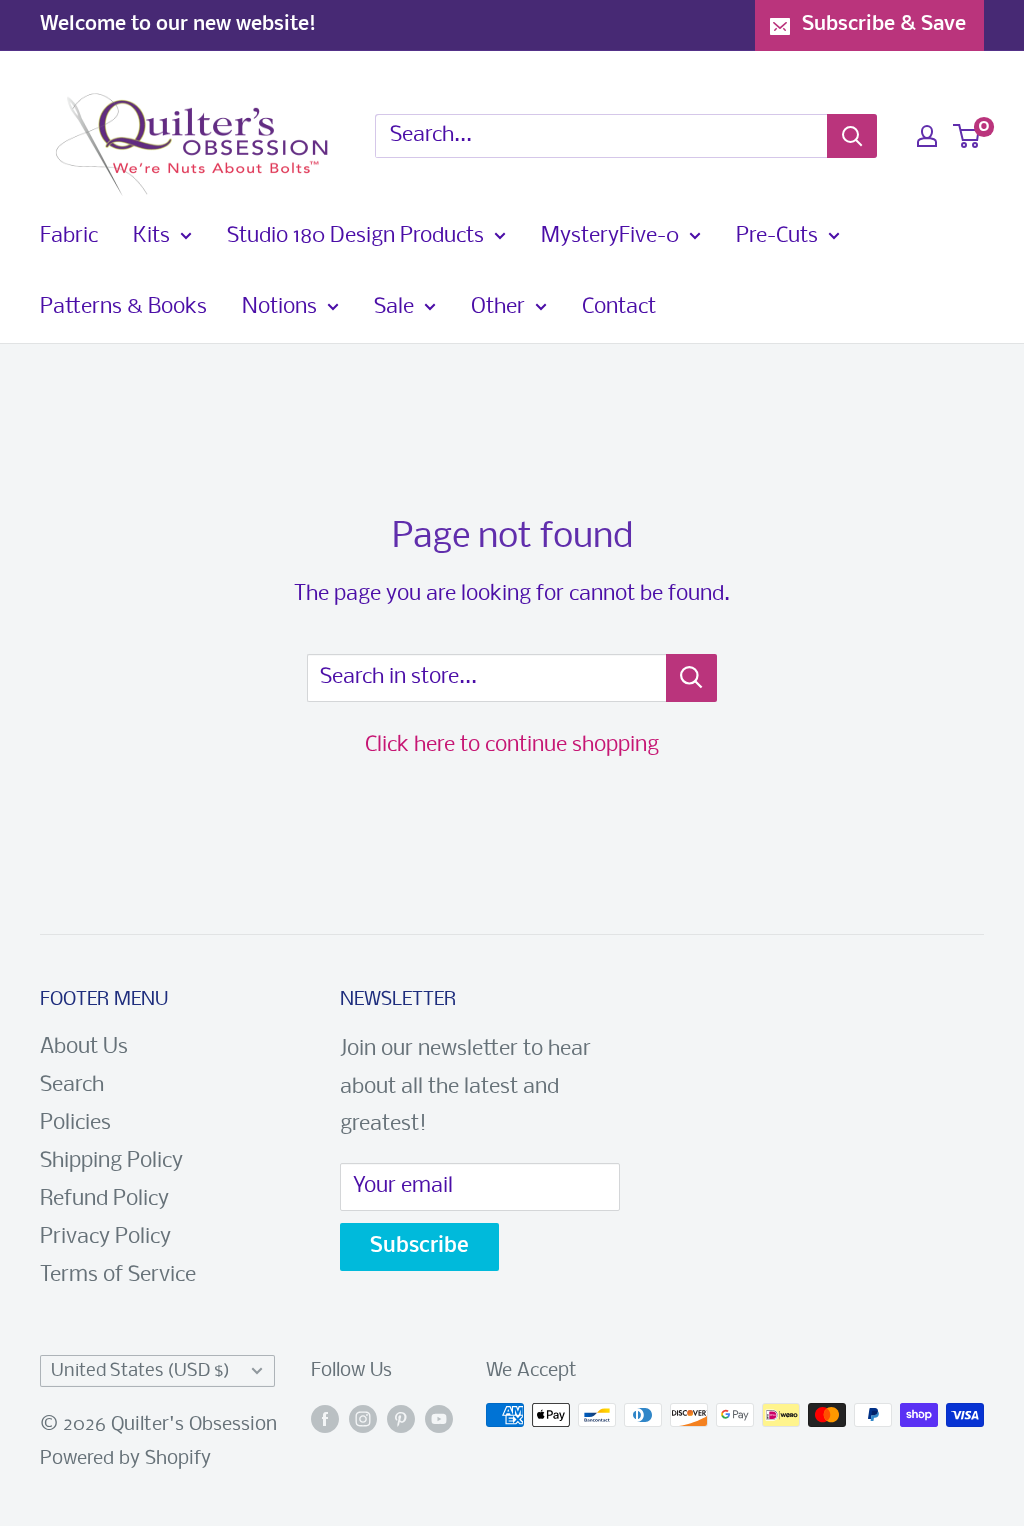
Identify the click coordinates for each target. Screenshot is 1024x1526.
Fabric (69, 236)
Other (498, 307)
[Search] (852, 136)
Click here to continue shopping (512, 745)
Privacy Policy (105, 1237)
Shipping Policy (111, 1161)
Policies (75, 1123)
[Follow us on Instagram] (363, 1420)
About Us (84, 1047)
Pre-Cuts (777, 236)
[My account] (927, 136)
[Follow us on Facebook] (325, 1420)
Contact (619, 307)
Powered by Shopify (125, 1459)
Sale (394, 307)
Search (72, 1085)
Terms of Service (118, 1275)
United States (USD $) (140, 1371)
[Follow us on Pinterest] (401, 1420)
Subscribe (419, 1246)
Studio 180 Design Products (355, 236)
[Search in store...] (691, 678)
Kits (151, 236)
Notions (279, 307)
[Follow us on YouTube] (439, 1420)
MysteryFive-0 (610, 236)
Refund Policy (104, 1199)
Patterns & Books (123, 307)
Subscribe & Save (884, 24)
